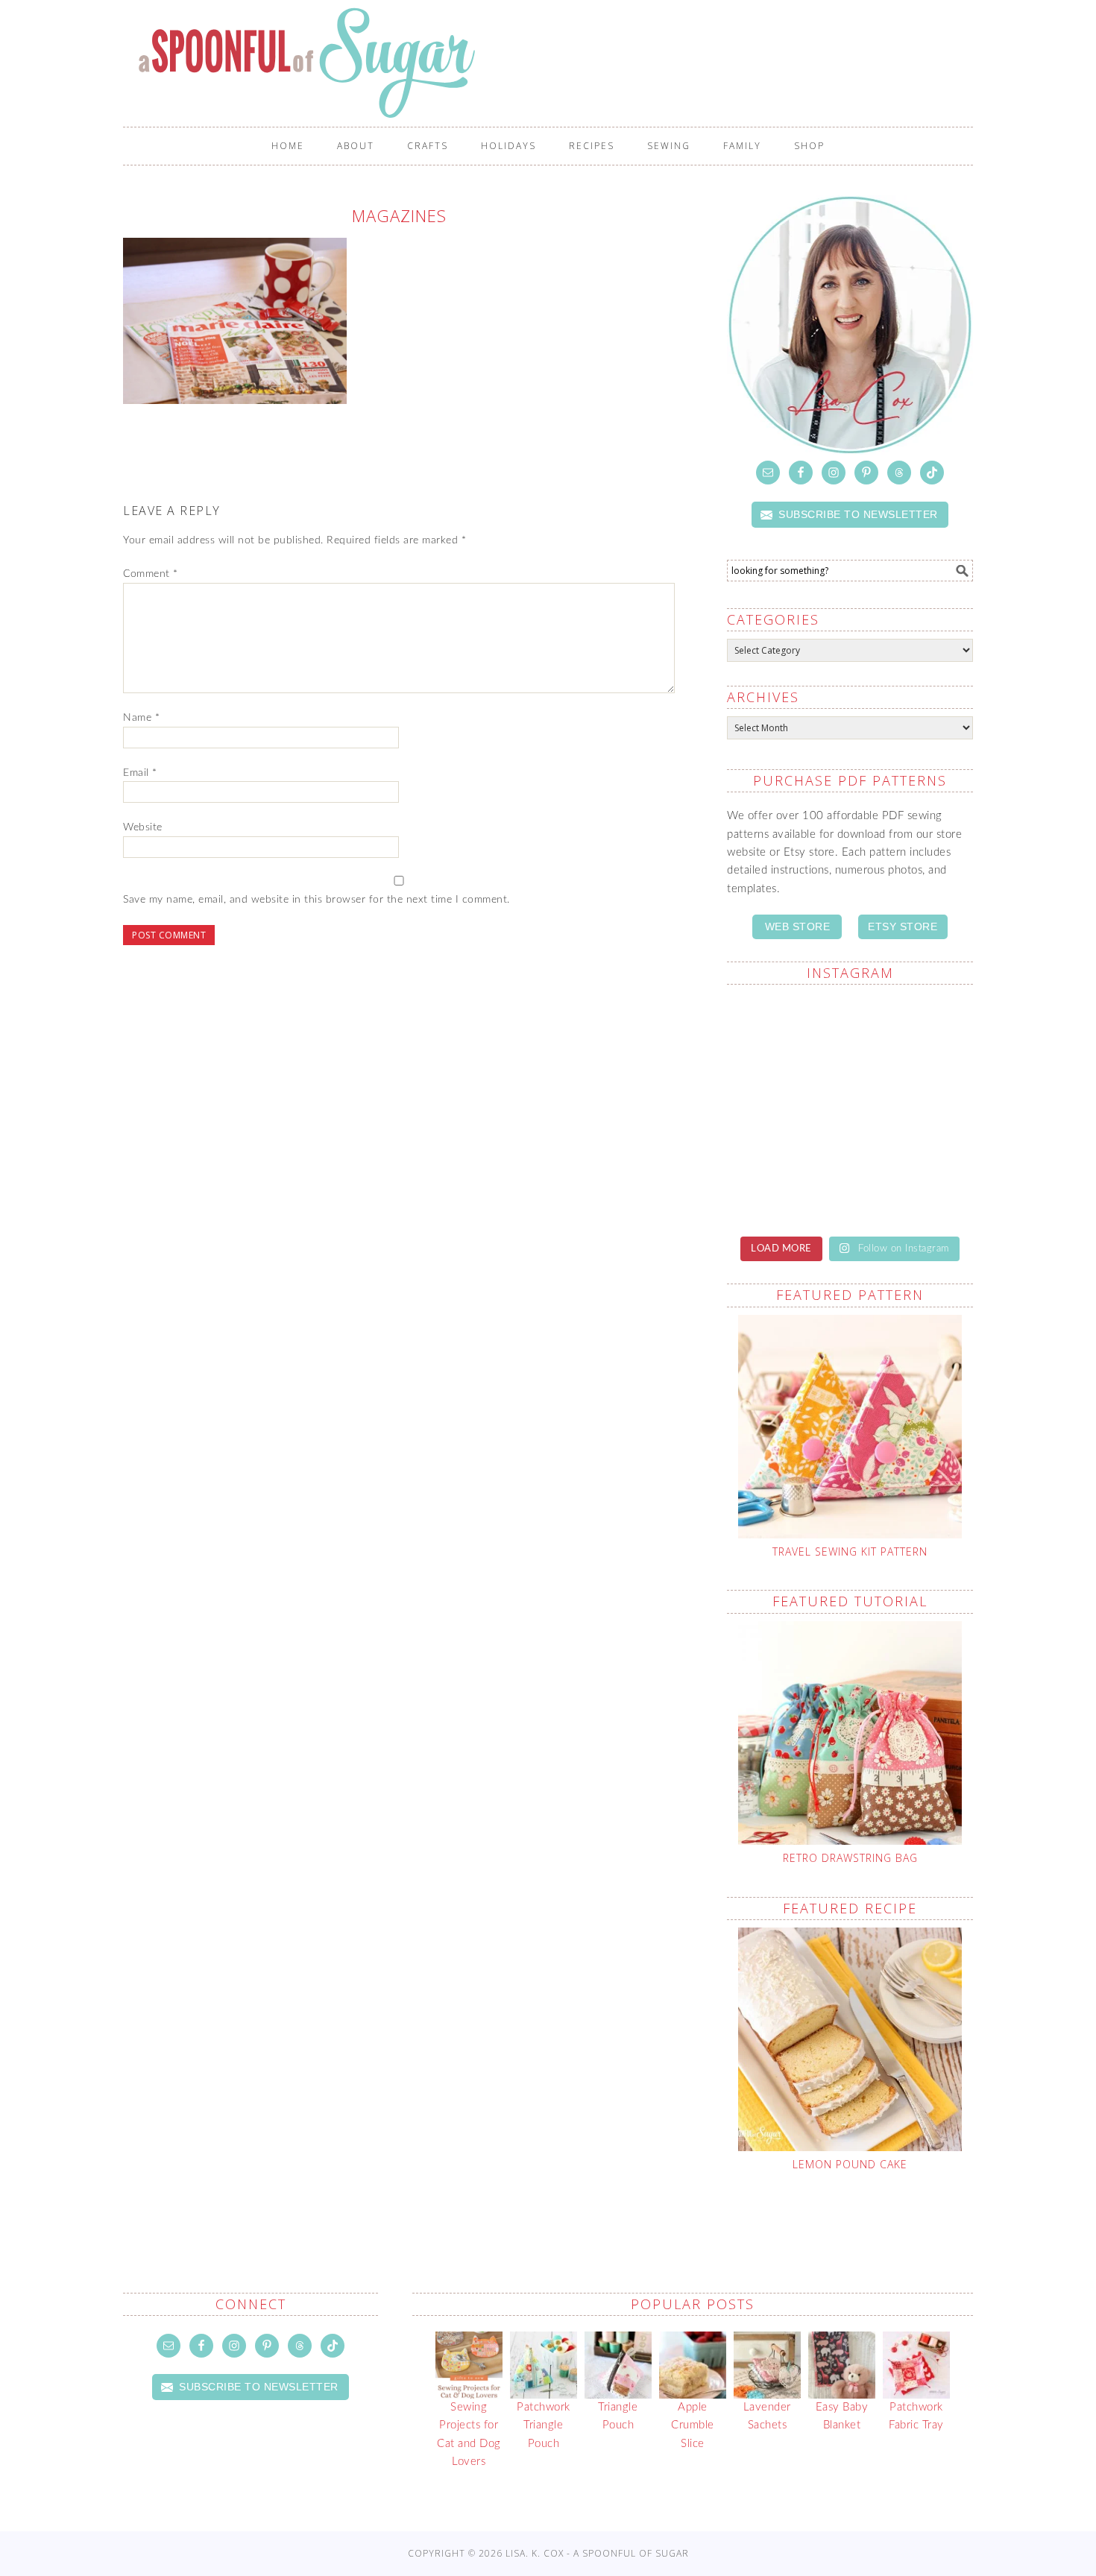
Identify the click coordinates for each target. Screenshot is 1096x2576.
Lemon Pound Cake (850, 2164)
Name (141, 718)
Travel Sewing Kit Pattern (850, 1551)
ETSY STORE (903, 926)
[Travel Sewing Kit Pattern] (850, 1427)
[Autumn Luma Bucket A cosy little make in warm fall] (787, 1183)
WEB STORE (798, 926)
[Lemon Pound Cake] (850, 2039)
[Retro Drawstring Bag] (850, 1733)
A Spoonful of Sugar (555, 63)
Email (140, 773)
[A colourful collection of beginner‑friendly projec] (787, 1035)
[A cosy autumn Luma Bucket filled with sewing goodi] (787, 1109)
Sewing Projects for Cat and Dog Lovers (469, 2434)
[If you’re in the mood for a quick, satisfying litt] (913, 1183)
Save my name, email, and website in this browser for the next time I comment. (316, 900)
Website (143, 827)
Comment (151, 574)
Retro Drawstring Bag (850, 1858)
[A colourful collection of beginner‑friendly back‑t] (913, 1109)
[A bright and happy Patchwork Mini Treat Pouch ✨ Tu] (913, 1035)
